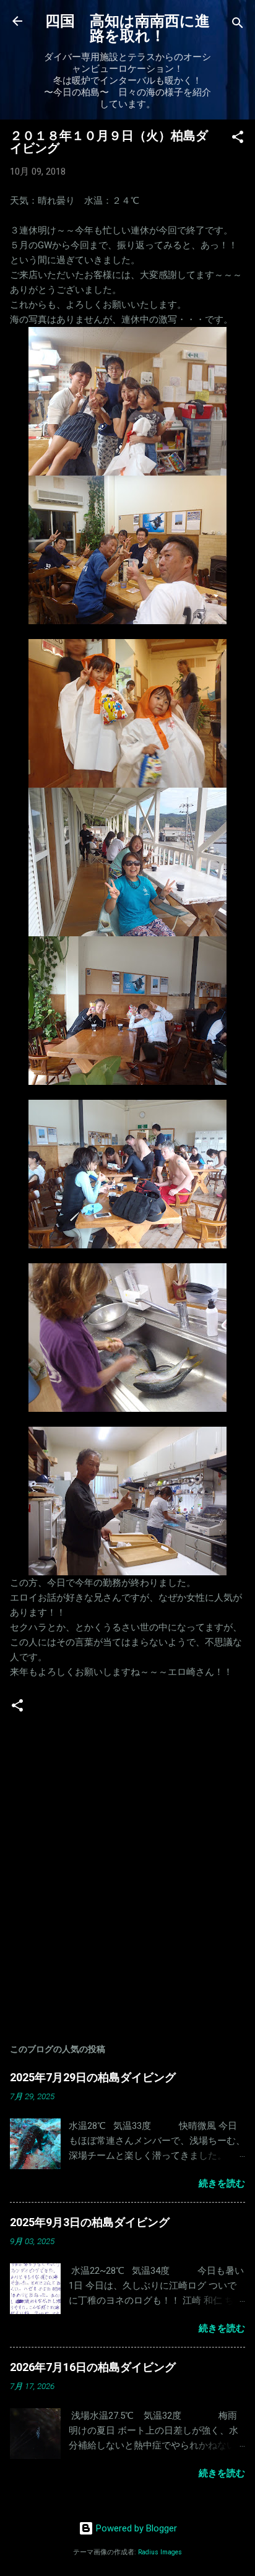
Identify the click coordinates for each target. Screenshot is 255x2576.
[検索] (238, 25)
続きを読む (222, 2183)
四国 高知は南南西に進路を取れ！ (127, 28)
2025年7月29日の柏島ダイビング (93, 2077)
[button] (238, 139)
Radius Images (160, 2552)
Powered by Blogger (135, 2528)
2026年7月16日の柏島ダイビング (93, 2367)
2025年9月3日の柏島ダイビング (90, 2222)
